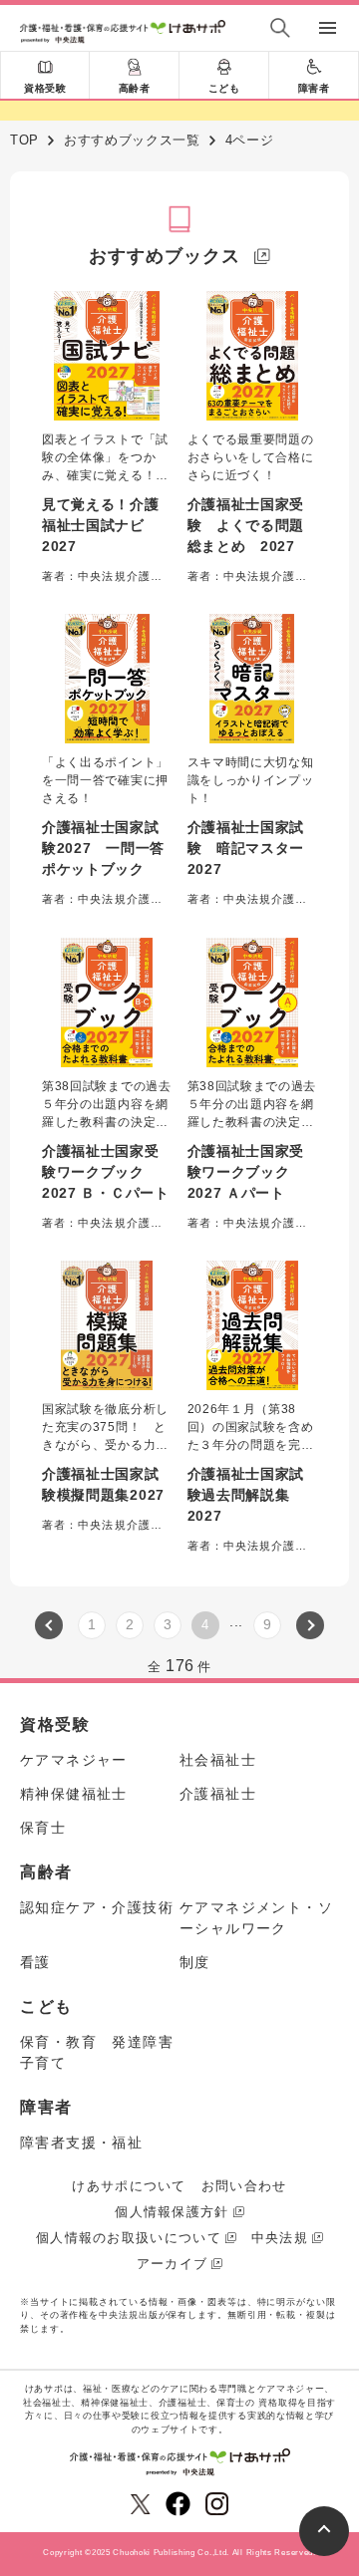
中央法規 (280, 2238)
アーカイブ (173, 2264)
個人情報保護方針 (172, 2212)
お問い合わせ (244, 2186)
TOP (24, 140)
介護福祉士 (218, 1794)
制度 (195, 1962)
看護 (35, 1962)
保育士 (43, 1828)
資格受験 (45, 88)
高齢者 (135, 88)
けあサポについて (129, 2186)
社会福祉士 (218, 1760)
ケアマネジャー (74, 1760)
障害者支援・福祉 (81, 2143)
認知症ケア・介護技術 (97, 1907)
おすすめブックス (164, 256)
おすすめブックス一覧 (132, 140)
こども (224, 88)
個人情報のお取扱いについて (129, 2238)
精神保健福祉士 (74, 1794)
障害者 (314, 88)
